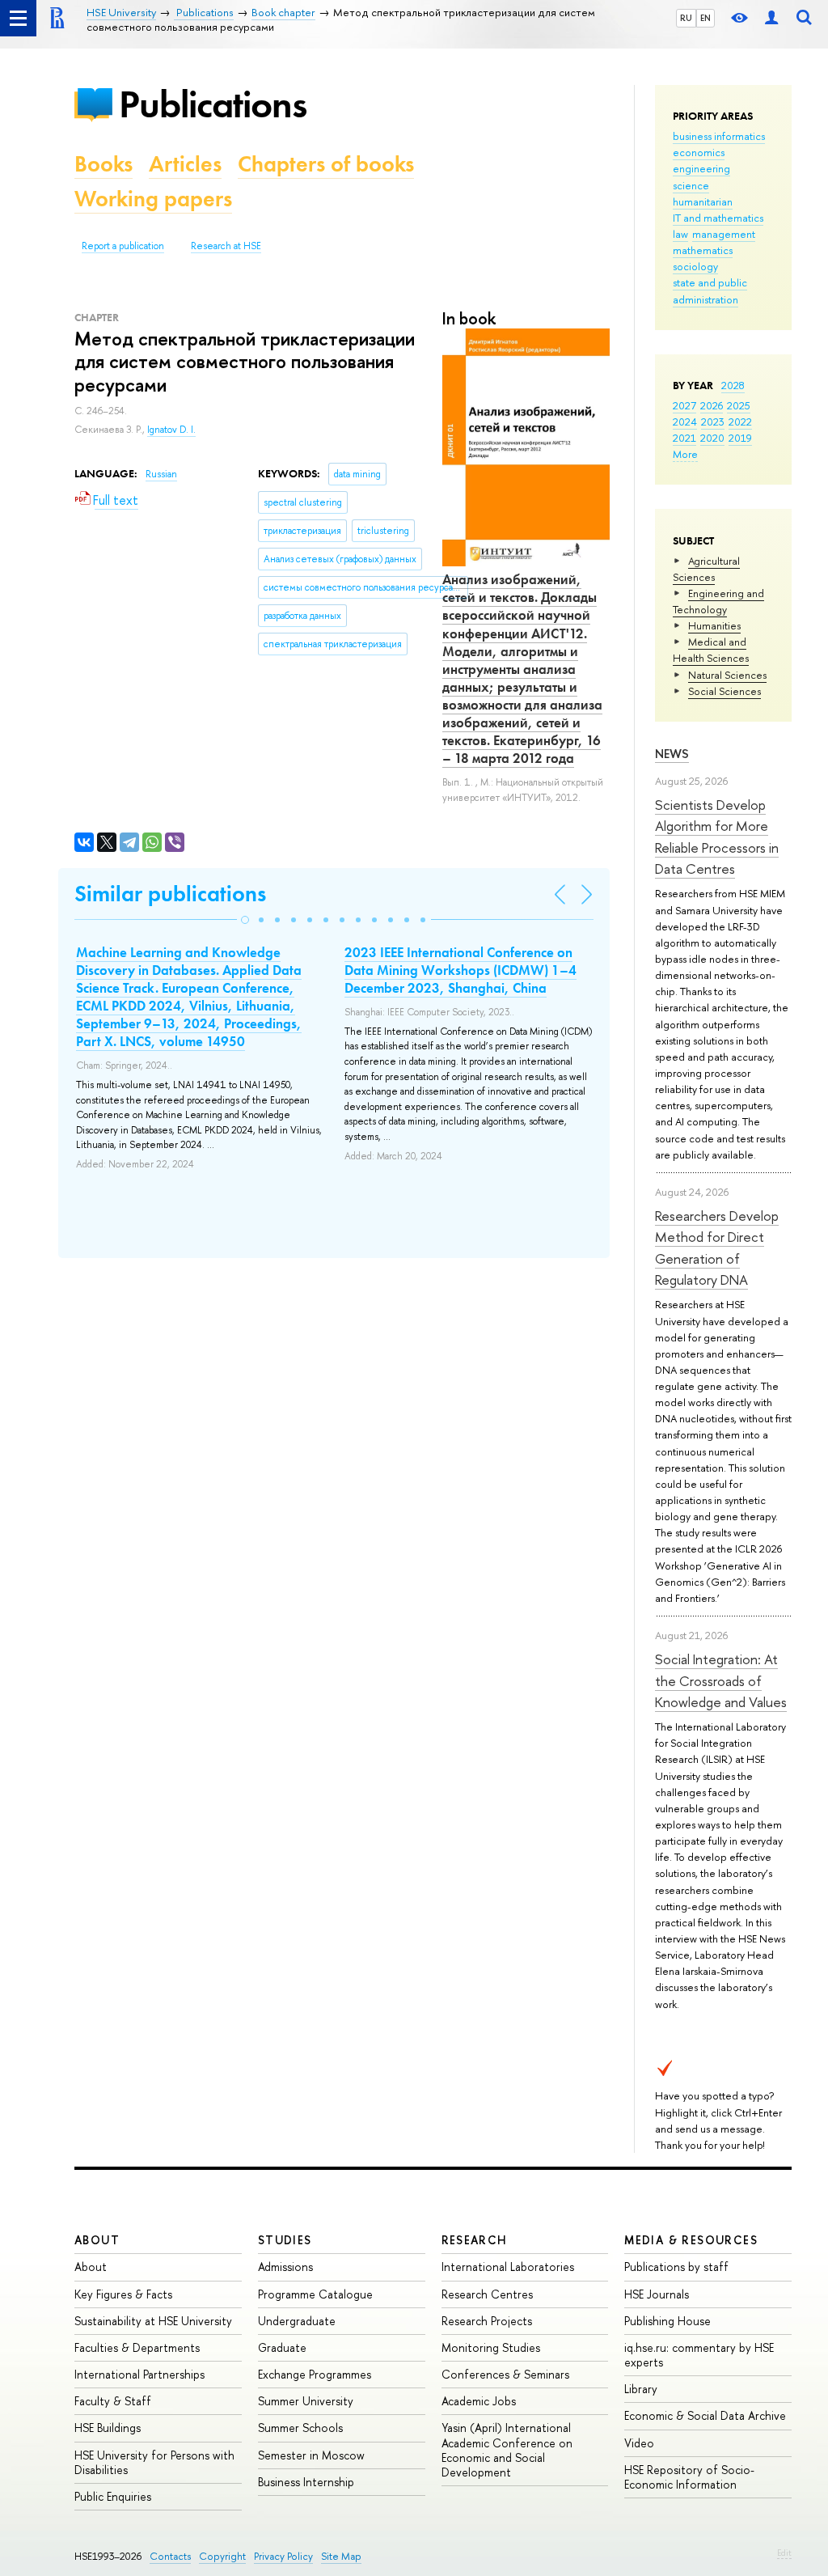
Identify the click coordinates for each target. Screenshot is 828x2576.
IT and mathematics (718, 218)
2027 (684, 405)
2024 (685, 422)
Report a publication (123, 246)
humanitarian (703, 201)
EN (705, 18)
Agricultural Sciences (706, 569)
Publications (213, 104)
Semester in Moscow (311, 2455)
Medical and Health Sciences (711, 650)
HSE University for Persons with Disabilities (154, 2462)
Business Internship (306, 2482)
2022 (740, 422)
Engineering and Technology (718, 601)
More (685, 454)
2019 (740, 438)
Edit (784, 2553)
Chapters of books (326, 164)
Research (475, 2240)
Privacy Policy (283, 2556)
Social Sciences (724, 691)
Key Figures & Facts (123, 2294)
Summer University (306, 2401)
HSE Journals (657, 2294)
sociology (695, 266)
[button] (245, 920)
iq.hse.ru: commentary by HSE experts (699, 2355)
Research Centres (487, 2294)
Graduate (282, 2347)
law (680, 234)
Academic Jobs (479, 2401)
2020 (712, 438)
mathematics (703, 250)
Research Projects (487, 2321)
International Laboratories (508, 2267)
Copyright (222, 2556)
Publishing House (667, 2321)
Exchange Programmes (315, 2374)
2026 (712, 405)
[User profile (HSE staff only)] (771, 18)
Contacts (170, 2556)
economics (699, 152)
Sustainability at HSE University (153, 2321)
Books (103, 164)
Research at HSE (226, 246)
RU (686, 18)
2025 (739, 405)
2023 (713, 422)
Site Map (341, 2556)
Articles (185, 164)
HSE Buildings (108, 2428)
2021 (684, 438)
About (97, 2240)
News (672, 754)
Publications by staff (676, 2267)
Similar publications (170, 894)
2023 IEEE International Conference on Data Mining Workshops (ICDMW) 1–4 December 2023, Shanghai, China (460, 970)
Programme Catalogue (315, 2294)
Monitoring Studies (491, 2347)
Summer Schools (300, 2428)
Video (639, 2443)
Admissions (285, 2267)
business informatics (719, 136)
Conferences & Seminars (505, 2374)
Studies (285, 2240)
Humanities (714, 625)
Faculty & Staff (113, 2401)
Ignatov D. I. (171, 430)
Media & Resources (691, 2240)
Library (641, 2389)
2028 (733, 385)
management (724, 234)
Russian (161, 474)
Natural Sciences (727, 675)
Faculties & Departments (137, 2347)
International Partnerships (139, 2374)
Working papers (153, 199)
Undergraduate (297, 2321)
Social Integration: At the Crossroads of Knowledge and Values (721, 1680)
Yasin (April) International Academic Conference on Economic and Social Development (507, 2450)
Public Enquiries (113, 2496)
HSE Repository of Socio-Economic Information (689, 2477)
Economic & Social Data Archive (705, 2415)
